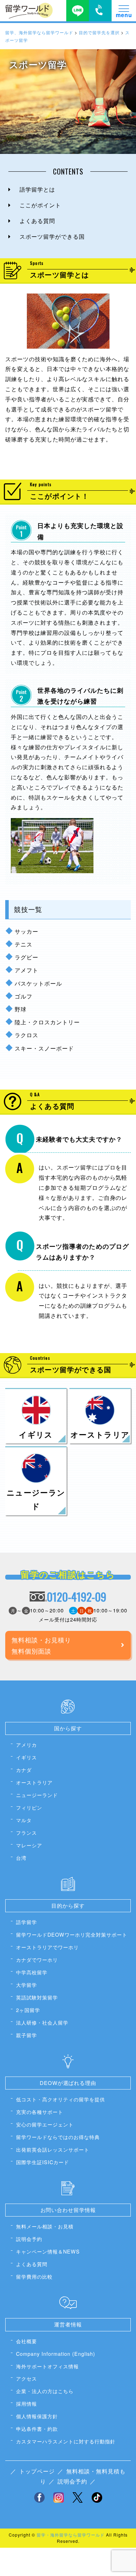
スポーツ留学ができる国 (52, 236)
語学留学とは (37, 189)
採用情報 (27, 2403)
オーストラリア (34, 1782)
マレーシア (29, 1845)
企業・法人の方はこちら (45, 2391)
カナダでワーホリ (37, 1959)
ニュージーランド (37, 1795)
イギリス (27, 1757)
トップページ (37, 2471)
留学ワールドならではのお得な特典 (58, 2137)
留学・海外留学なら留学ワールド (71, 2535)
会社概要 (27, 2341)
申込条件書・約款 (37, 2429)
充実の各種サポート (40, 2112)
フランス (27, 1832)
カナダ (24, 1770)
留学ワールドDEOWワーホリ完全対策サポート (72, 1934)
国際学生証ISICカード (43, 2162)
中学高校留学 (32, 1972)
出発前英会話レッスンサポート (53, 2149)
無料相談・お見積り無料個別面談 (41, 1645)
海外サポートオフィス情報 (47, 2366)
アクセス (27, 2378)
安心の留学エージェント (45, 2124)
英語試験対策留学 (37, 1997)
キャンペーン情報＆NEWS (48, 2251)
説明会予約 (29, 2239)
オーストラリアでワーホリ (47, 1947)
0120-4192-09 (77, 1597)
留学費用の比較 (34, 2276)
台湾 (21, 1858)
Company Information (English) (56, 2354)
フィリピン (29, 1807)
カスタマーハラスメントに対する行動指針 (66, 2441)
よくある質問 (37, 221)
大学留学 (27, 1985)
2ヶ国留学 (28, 2010)
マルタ (24, 1820)
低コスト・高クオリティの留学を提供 (61, 2099)
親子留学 (27, 2035)
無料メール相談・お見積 (45, 2226)
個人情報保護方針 (37, 2416)
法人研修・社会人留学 (42, 2022)
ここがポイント (40, 205)
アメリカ (27, 1744)
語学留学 (27, 1922)
